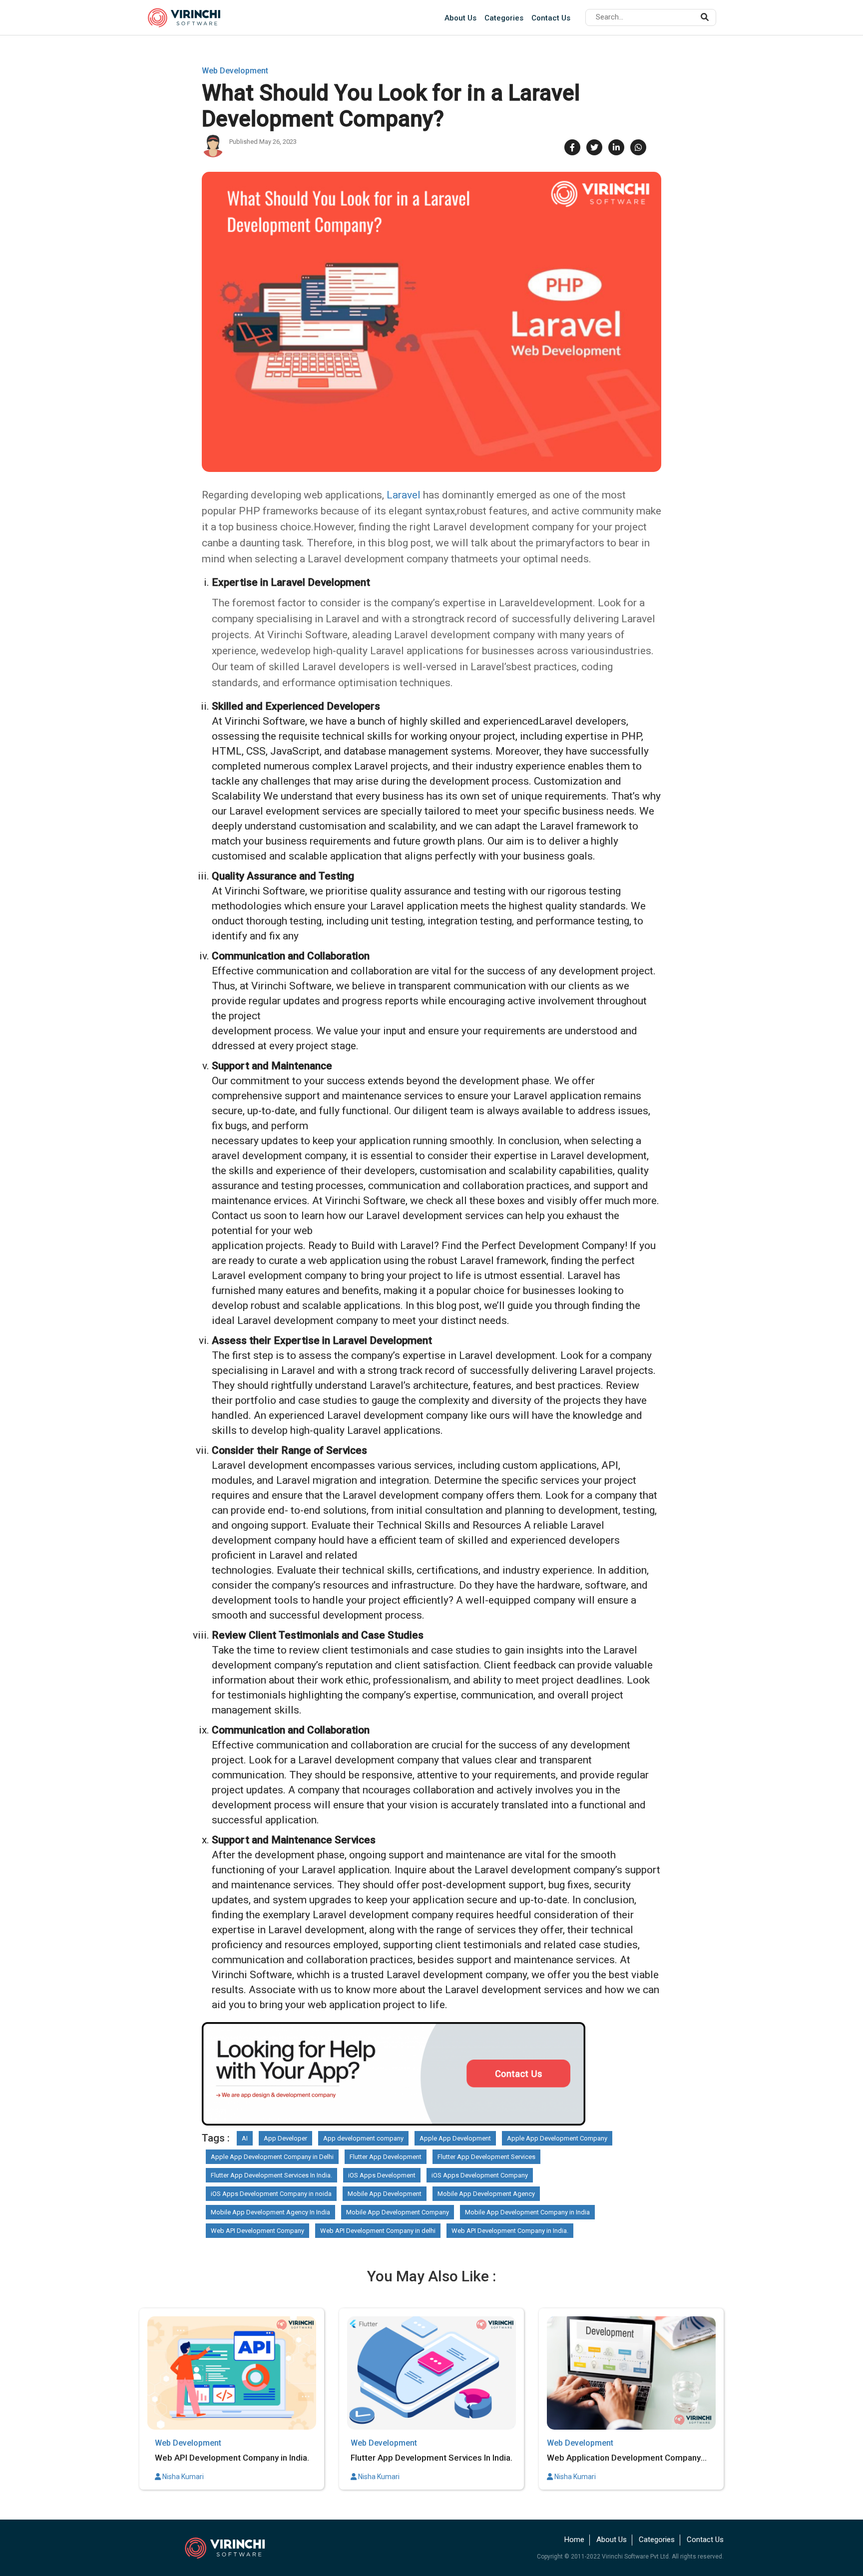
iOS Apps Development (382, 2175)
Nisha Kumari (182, 2477)
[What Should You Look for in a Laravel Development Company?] (431, 322)
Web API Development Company (257, 2231)
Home (574, 2540)
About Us (460, 18)
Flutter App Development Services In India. (271, 2175)
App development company (363, 2138)
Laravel (405, 495)
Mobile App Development (385, 2194)
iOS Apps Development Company (480, 2175)
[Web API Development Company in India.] (232, 2373)
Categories (504, 18)
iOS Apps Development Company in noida (271, 2194)
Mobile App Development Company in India (527, 2212)
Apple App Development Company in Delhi (272, 2157)
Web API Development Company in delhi (378, 2231)
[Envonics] (232, 2547)
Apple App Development (455, 2138)
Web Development (235, 71)
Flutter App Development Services (486, 2157)
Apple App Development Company (557, 2138)
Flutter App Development (386, 2157)
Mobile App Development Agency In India (270, 2212)
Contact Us (551, 18)
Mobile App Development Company (398, 2212)
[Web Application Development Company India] (631, 2373)
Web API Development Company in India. (510, 2231)
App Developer (285, 2138)
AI (245, 2138)
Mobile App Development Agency (486, 2194)
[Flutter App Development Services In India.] (431, 2373)
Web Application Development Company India (624, 2458)
